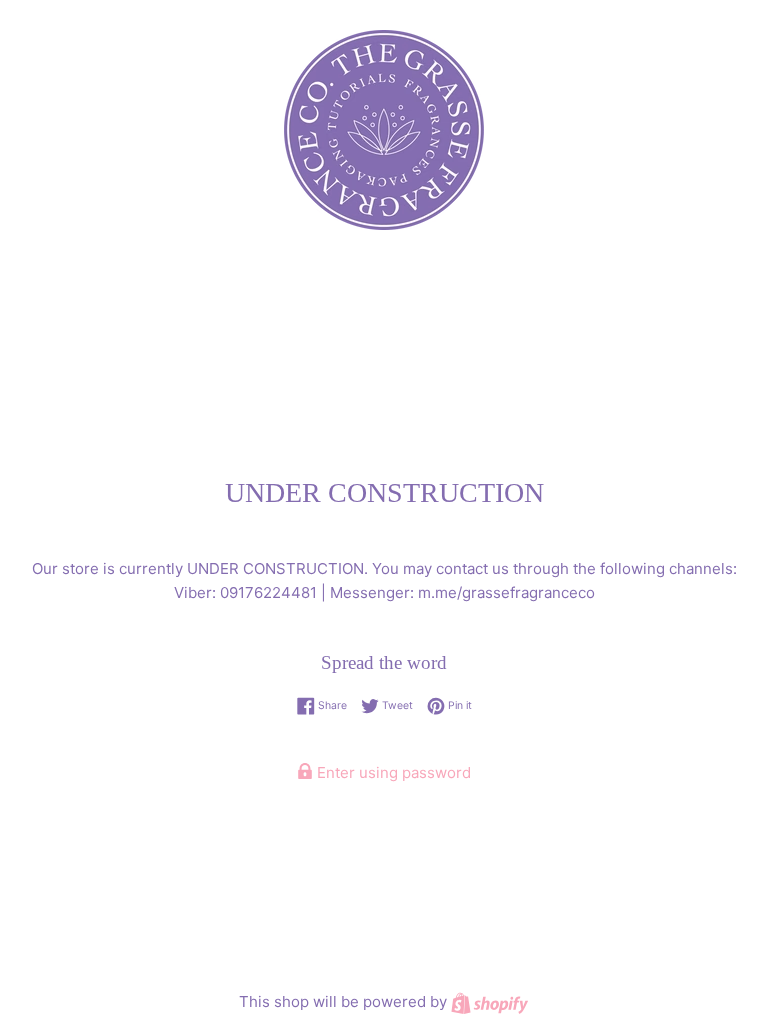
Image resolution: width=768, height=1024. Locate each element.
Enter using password (392, 772)
